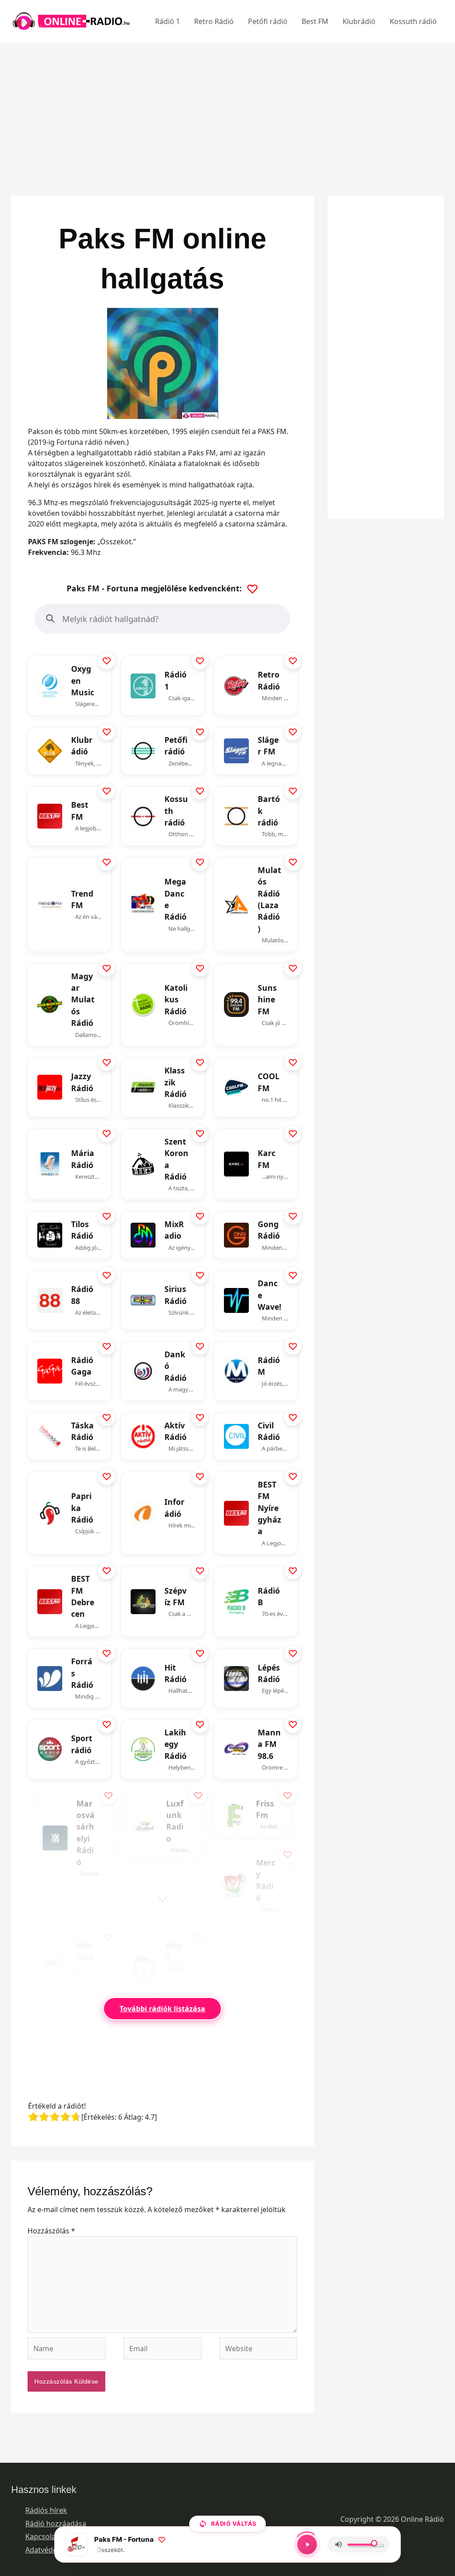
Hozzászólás (51, 2231)
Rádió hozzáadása (56, 2524)
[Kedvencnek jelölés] (107, 661)
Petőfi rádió (268, 21)
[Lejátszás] (307, 2544)
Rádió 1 (168, 21)
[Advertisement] (227, 105)
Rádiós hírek (46, 2510)
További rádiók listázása (162, 2009)
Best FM (315, 21)
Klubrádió (359, 21)
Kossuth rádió (413, 21)
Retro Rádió (214, 21)
